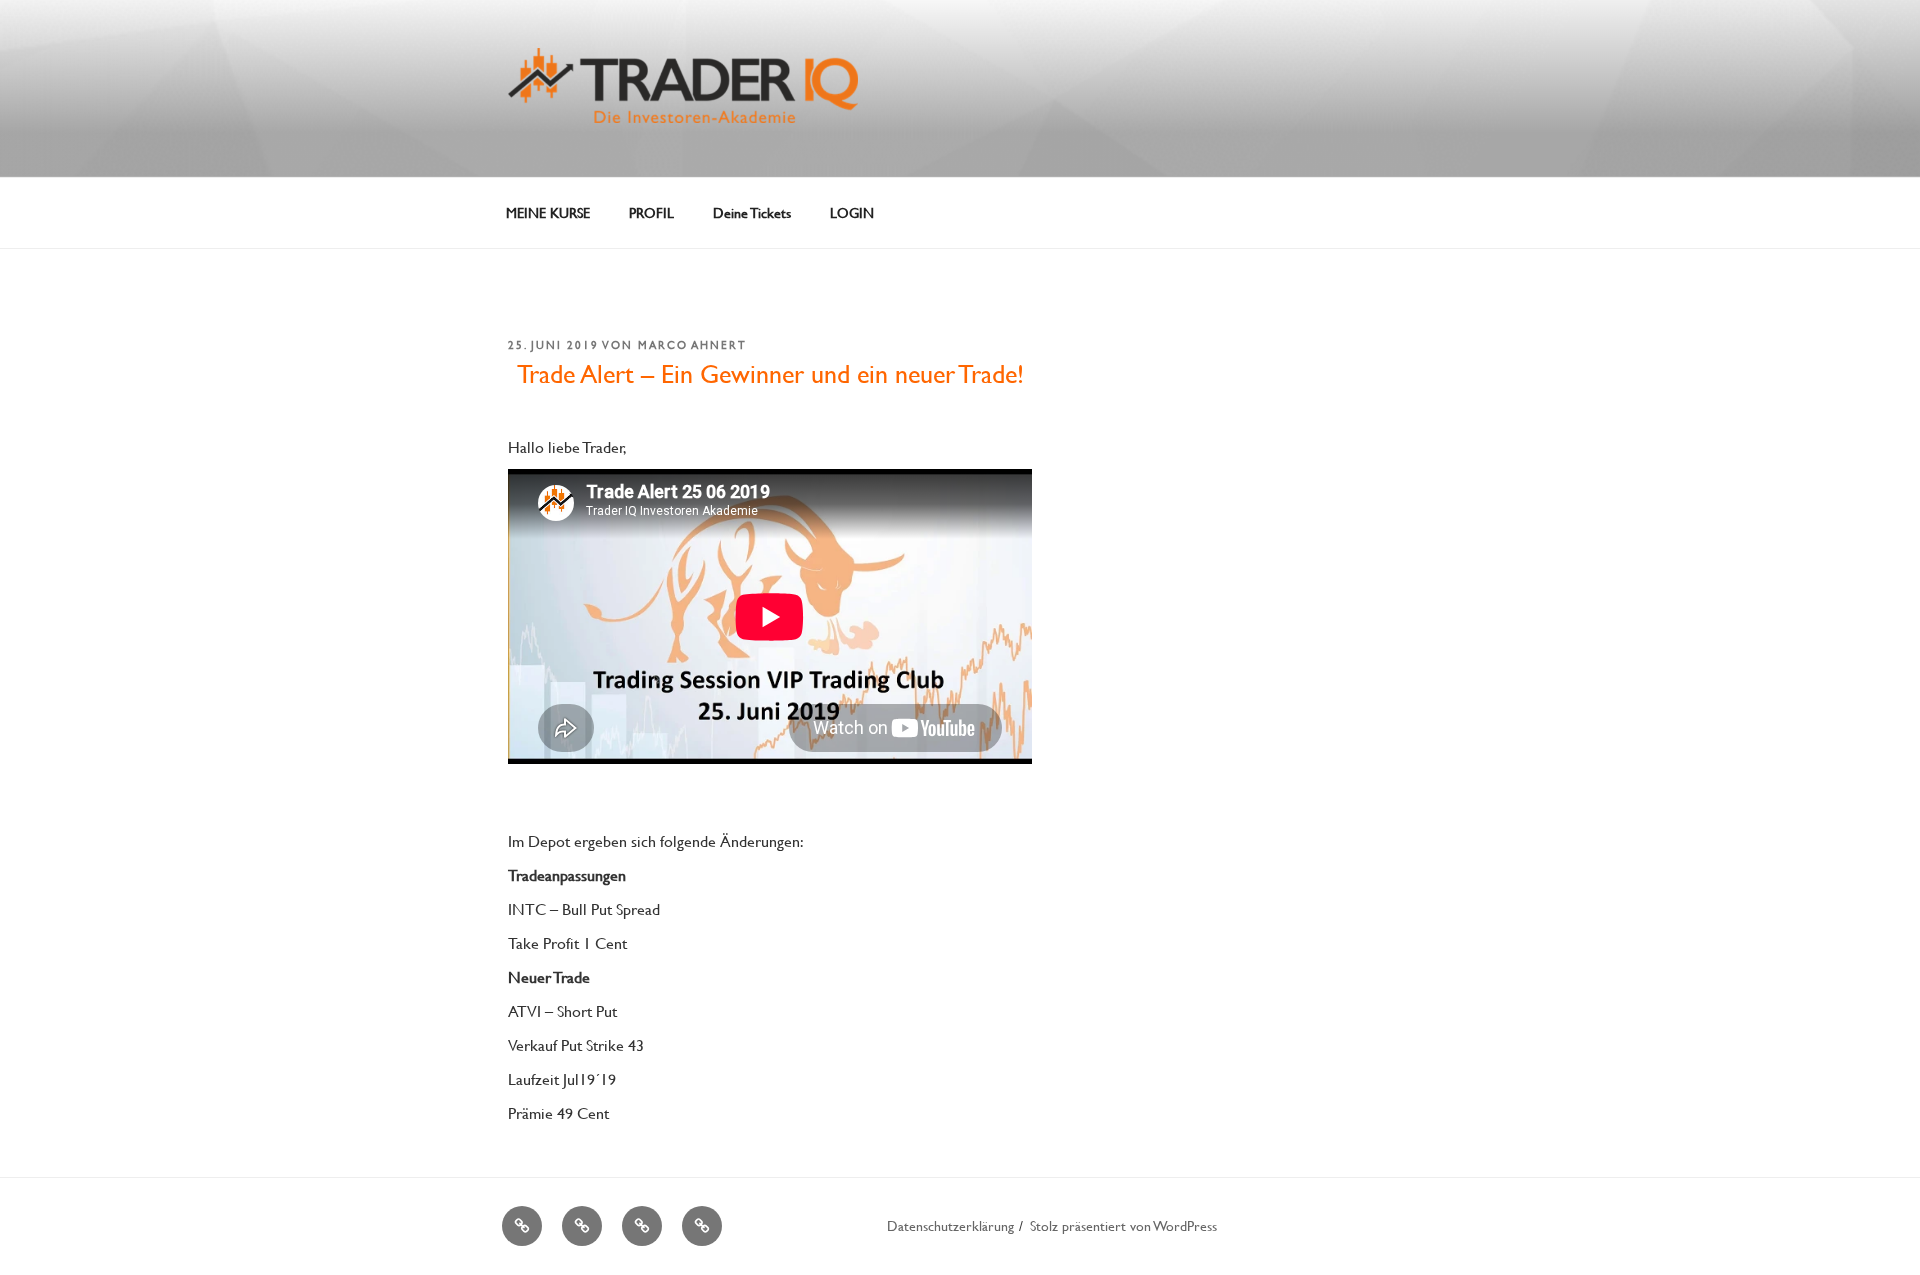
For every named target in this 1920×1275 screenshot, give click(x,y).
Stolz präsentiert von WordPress (1123, 1225)
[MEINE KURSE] (522, 1226)
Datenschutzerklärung (950, 1225)
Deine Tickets (752, 212)
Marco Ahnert (692, 345)
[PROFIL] (582, 1226)
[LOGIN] (702, 1226)
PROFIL (651, 212)
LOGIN (852, 212)
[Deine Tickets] (642, 1226)
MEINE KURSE (548, 212)
